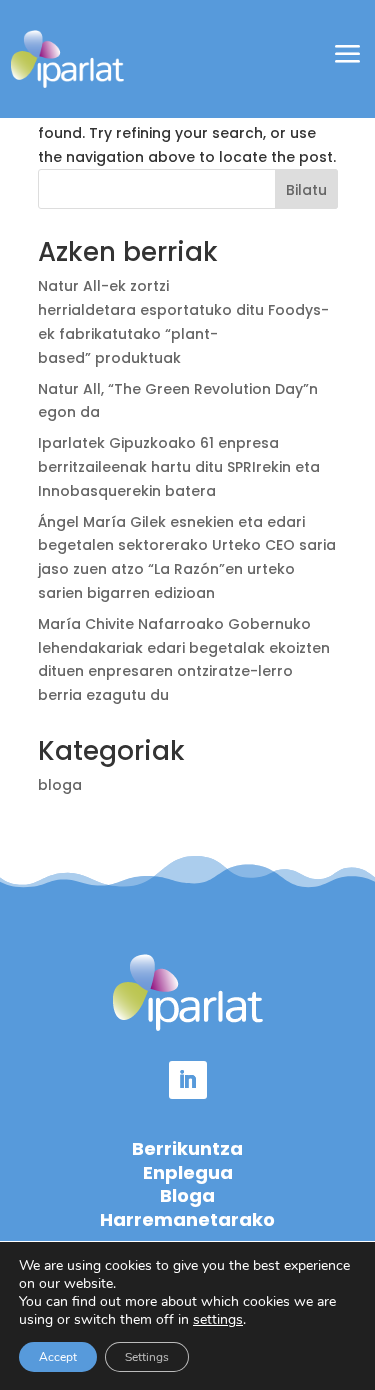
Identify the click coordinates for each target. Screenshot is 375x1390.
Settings (147, 1357)
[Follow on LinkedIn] (188, 1080)
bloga (60, 785)
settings (218, 1320)
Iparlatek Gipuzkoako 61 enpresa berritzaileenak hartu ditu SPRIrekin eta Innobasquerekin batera (179, 467)
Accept (58, 1357)
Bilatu (306, 190)
